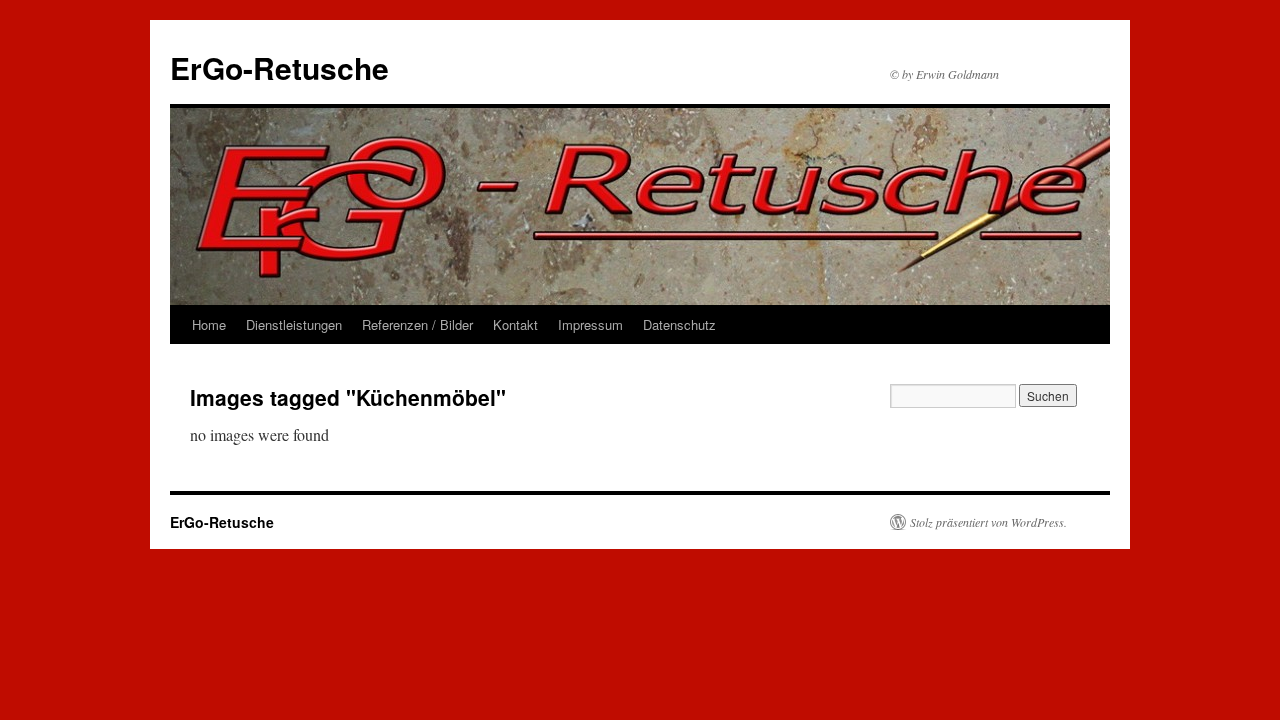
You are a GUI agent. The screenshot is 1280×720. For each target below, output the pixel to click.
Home (209, 324)
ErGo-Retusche (279, 67)
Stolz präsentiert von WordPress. (988, 522)
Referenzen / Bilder (417, 324)
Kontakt (515, 324)
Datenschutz (679, 324)
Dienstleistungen (294, 324)
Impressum (590, 324)
